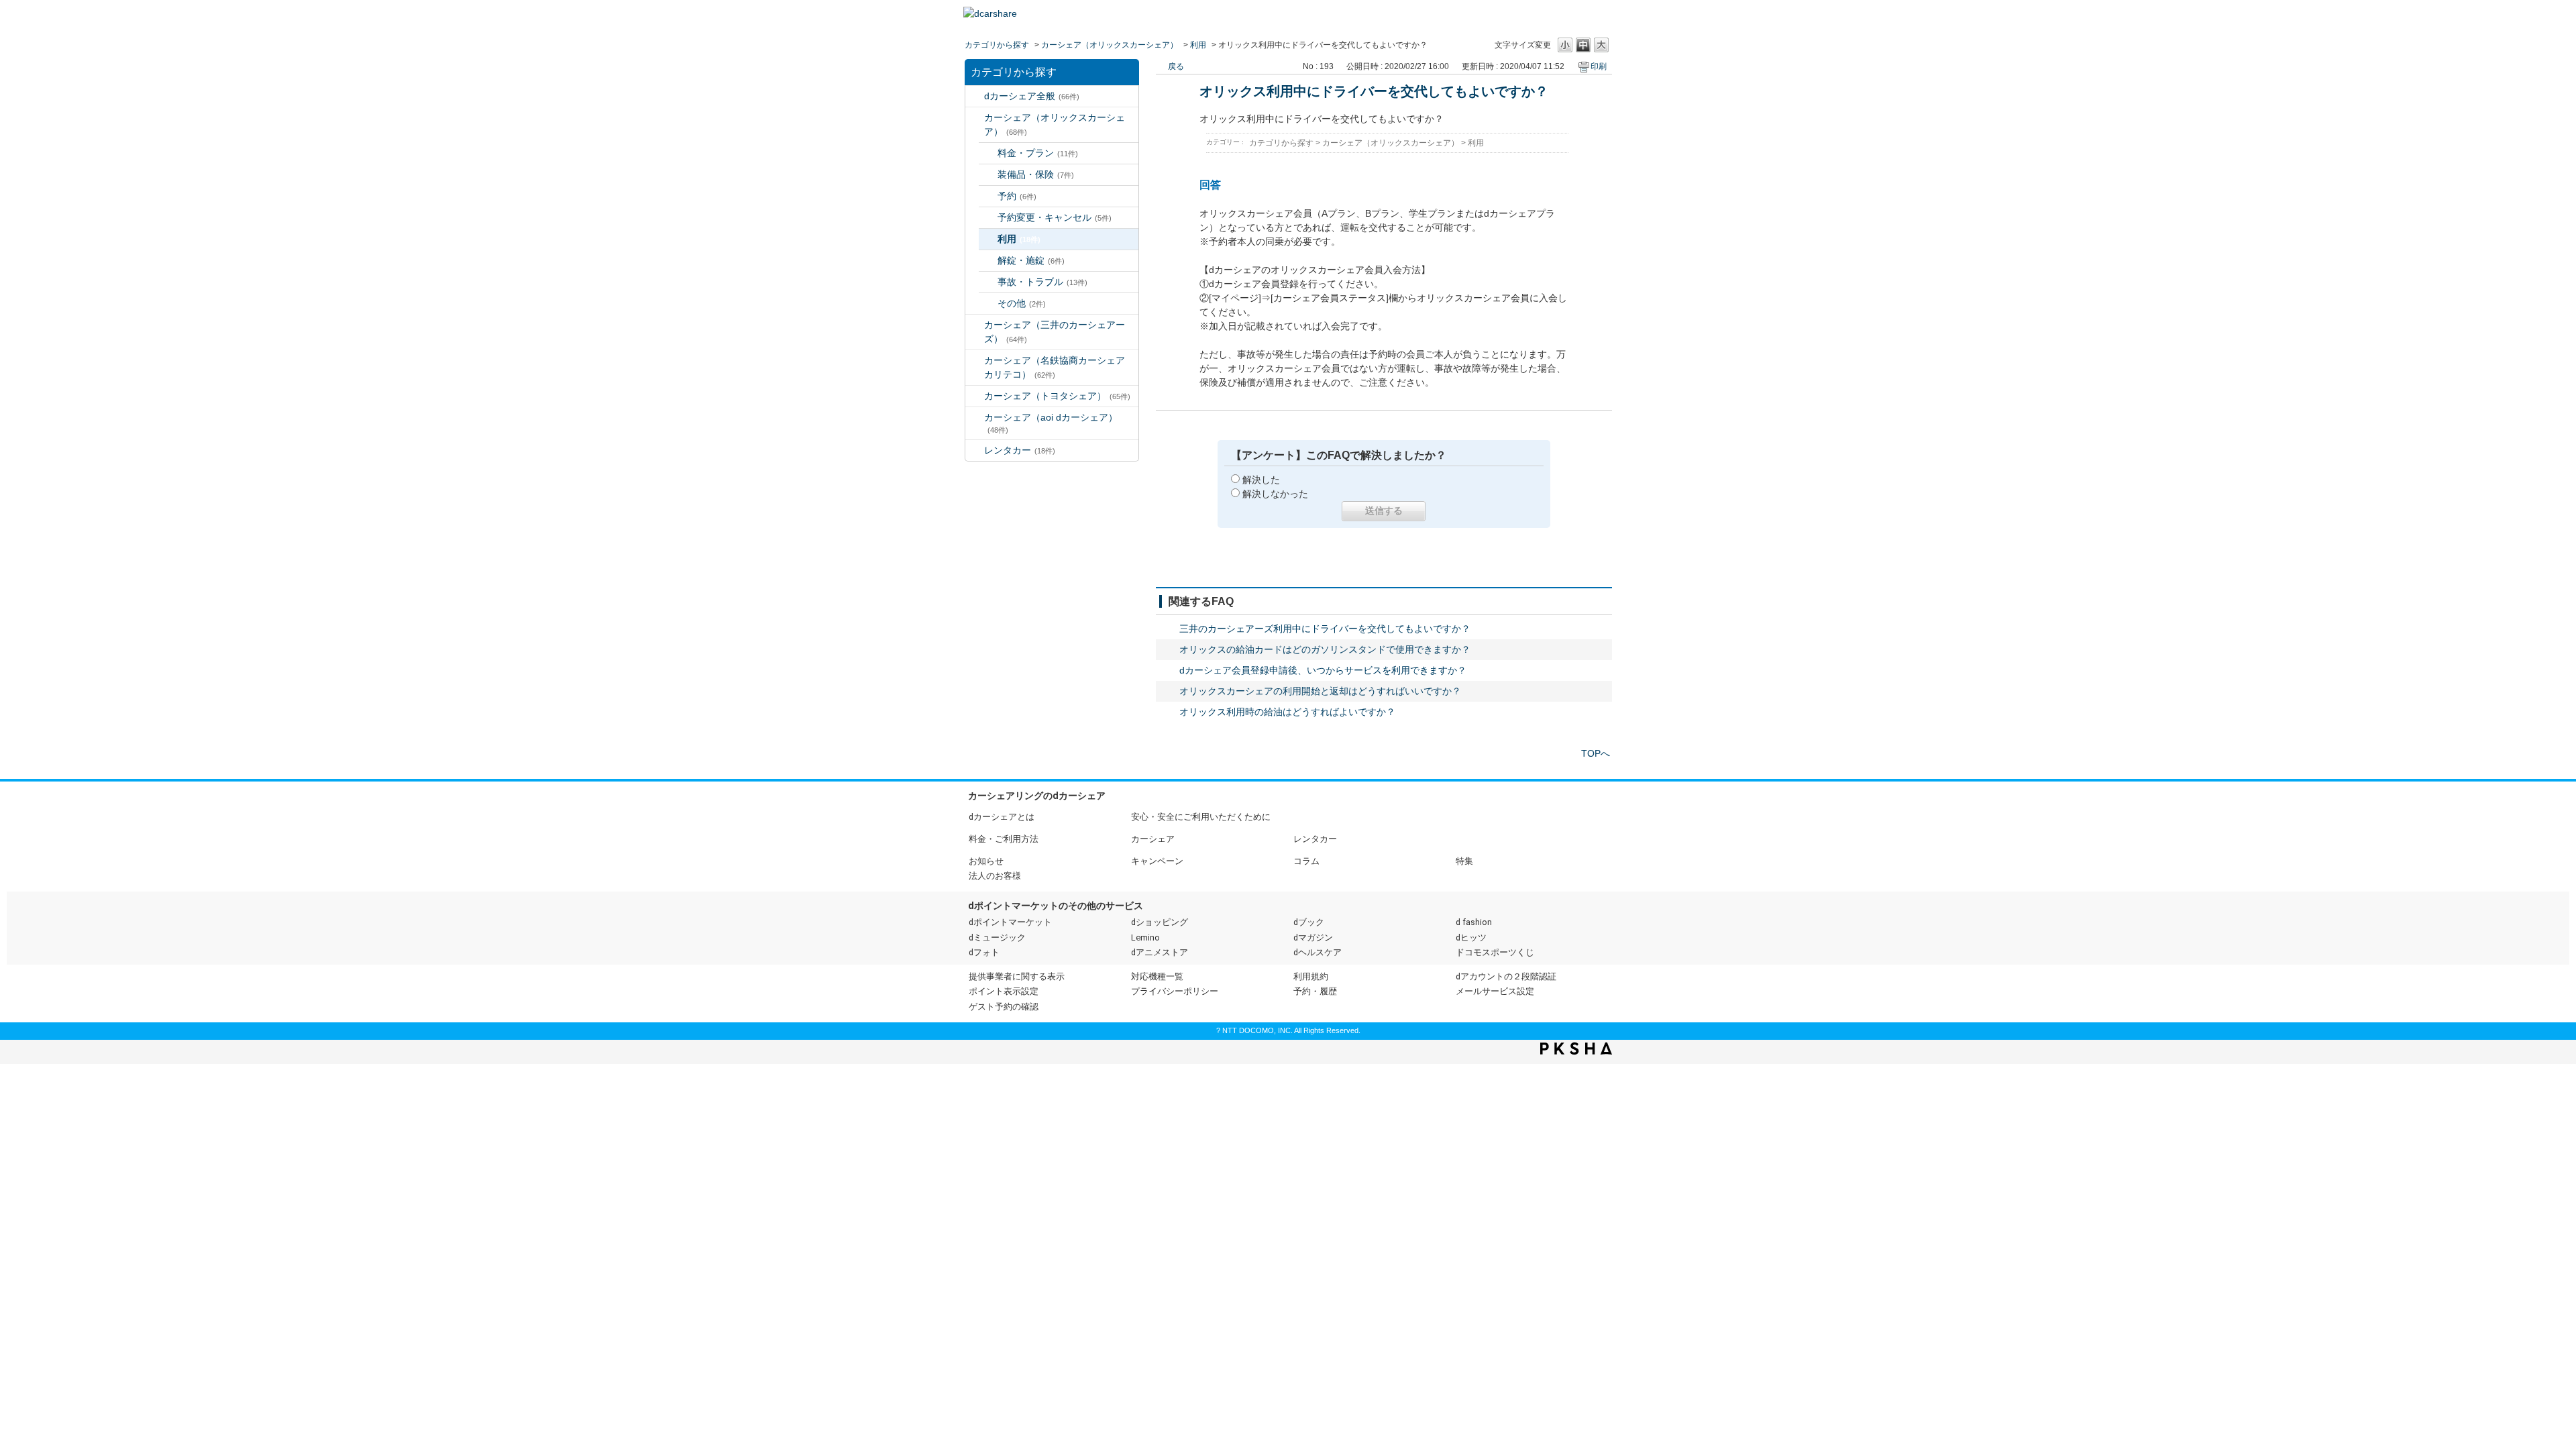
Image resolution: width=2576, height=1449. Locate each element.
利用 (1198, 45)
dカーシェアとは (1002, 817)
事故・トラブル (1042, 282)
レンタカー (1020, 450)
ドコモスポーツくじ (1495, 952)
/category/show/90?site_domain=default (975, 418)
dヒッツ (1471, 937)
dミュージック (997, 937)
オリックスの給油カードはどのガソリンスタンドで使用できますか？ (1325, 649)
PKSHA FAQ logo (1576, 1049)
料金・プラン (1038, 153)
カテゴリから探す (997, 45)
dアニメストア (1160, 952)
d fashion (1474, 922)
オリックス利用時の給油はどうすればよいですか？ (1287, 712)
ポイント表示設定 (1004, 991)
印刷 (1599, 66)
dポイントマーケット (1010, 922)
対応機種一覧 (1157, 976)
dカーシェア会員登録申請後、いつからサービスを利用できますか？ (1323, 670)
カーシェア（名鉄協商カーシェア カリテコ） (1059, 367)
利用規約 (1311, 976)
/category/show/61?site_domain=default (975, 396)
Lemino (1145, 937)
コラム (1306, 861)
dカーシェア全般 (1032, 96)
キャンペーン (1157, 861)
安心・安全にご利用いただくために (1201, 817)
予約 (1017, 196)
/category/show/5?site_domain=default (975, 361)
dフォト (984, 952)
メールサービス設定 (1495, 991)
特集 (1464, 861)
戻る (1176, 66)
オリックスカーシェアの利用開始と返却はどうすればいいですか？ (1320, 691)
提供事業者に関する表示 (1017, 976)
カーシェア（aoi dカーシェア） (1051, 423)
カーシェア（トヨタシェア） (1057, 396)
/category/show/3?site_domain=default (975, 118)
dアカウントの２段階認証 (1506, 976)
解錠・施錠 (1031, 260)
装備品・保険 (1036, 174)
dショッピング (1160, 922)
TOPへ (1596, 753)
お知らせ (986, 861)
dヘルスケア (1318, 952)
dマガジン (1313, 937)
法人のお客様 (995, 876)
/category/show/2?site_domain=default (975, 96)
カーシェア (1153, 839)
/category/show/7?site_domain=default (975, 450)
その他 (1022, 303)
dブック (1309, 922)
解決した (1261, 480)
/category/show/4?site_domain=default (975, 325)
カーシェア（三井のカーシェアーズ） (1055, 332)
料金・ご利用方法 (1004, 839)
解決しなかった (1275, 494)
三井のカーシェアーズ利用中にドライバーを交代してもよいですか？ (1325, 629)
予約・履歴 (1315, 991)
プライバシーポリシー (1175, 991)
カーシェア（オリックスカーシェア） (1110, 45)
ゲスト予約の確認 (1004, 1007)
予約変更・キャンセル (1055, 217)
